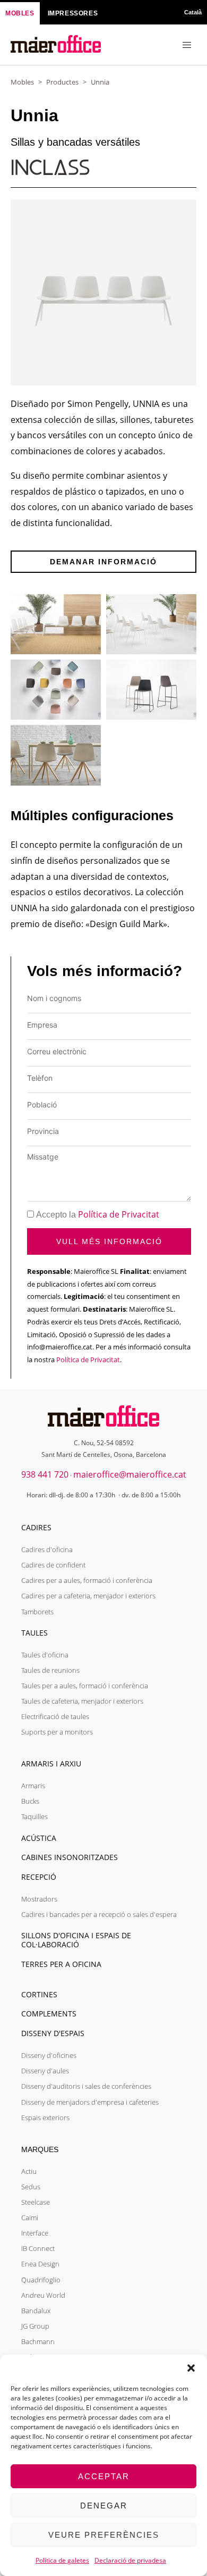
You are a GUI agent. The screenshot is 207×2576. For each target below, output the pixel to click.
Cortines (39, 1994)
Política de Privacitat (119, 1214)
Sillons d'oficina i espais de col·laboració (76, 1940)
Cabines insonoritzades (70, 1857)
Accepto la (98, 1215)
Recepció (39, 1877)
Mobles (22, 82)
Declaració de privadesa (130, 2560)
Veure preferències (104, 2535)
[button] (191, 2368)
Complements (49, 2014)
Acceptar (104, 2476)
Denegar (104, 2506)
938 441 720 (45, 1474)
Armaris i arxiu (51, 1764)
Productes (62, 82)
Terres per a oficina (61, 1964)
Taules (34, 1633)
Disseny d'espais (53, 2033)
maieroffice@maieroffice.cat (130, 1474)
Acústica (39, 1838)
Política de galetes (62, 2560)
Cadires (36, 1527)
